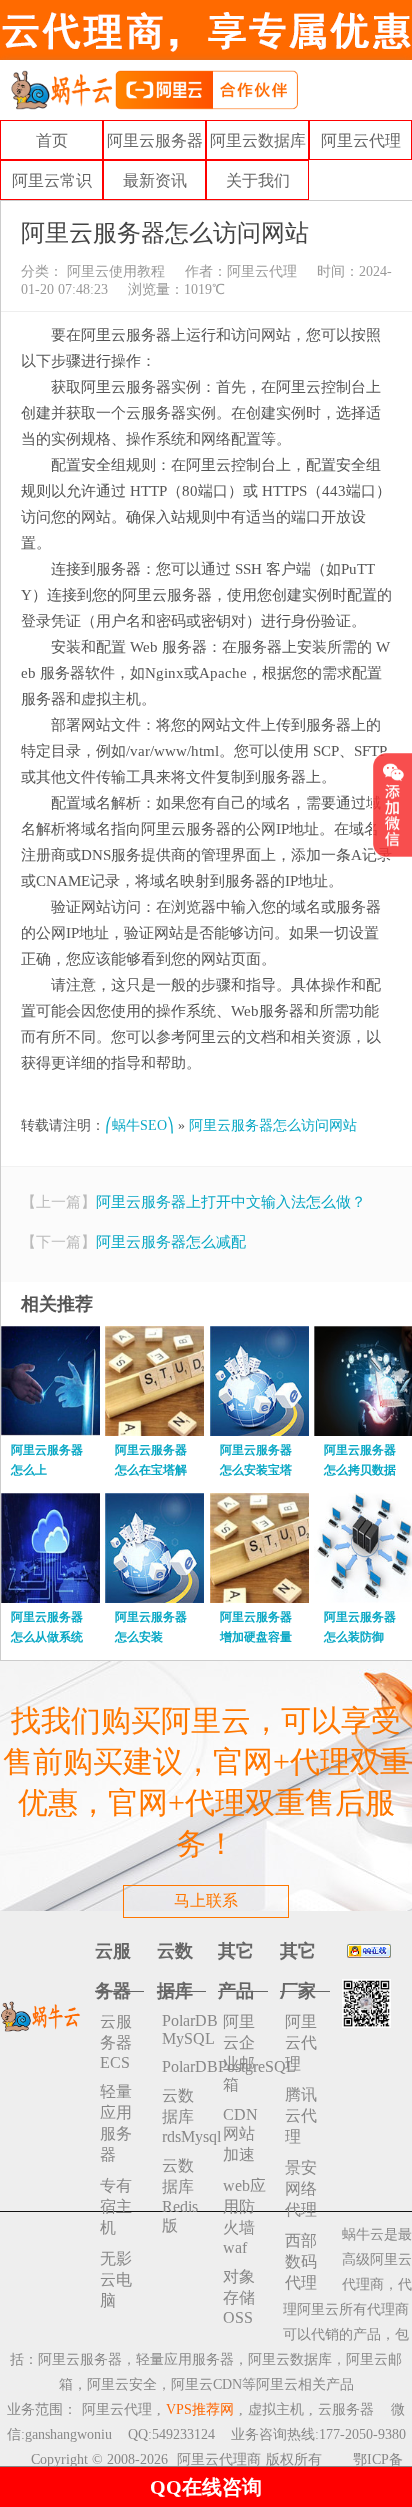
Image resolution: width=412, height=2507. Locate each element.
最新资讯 (155, 180)
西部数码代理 (301, 2261)
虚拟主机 (276, 2409)
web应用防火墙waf (244, 2216)
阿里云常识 (52, 180)
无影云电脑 (116, 2279)
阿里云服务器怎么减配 (171, 1242)
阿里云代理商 (219, 2459)
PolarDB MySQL (184, 2029)
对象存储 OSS (239, 2297)
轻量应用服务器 (116, 2123)
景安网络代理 (301, 2188)
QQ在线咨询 (206, 2487)
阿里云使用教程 (114, 271)
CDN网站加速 (240, 2134)
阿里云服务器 (155, 140)
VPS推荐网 (200, 2409)
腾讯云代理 (301, 2115)
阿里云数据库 (258, 140)
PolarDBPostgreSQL (184, 2066)
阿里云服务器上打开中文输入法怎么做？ (231, 1202)
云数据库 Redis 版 (180, 2195)
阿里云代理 (361, 140)
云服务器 (346, 2409)
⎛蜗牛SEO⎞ (139, 1125)
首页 (52, 140)
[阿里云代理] (154, 88)
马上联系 (206, 1900)
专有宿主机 (116, 2206)
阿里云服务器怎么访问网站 (273, 1125)
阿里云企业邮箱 (239, 2053)
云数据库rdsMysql (184, 2116)
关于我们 (258, 180)
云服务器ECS (116, 2042)
